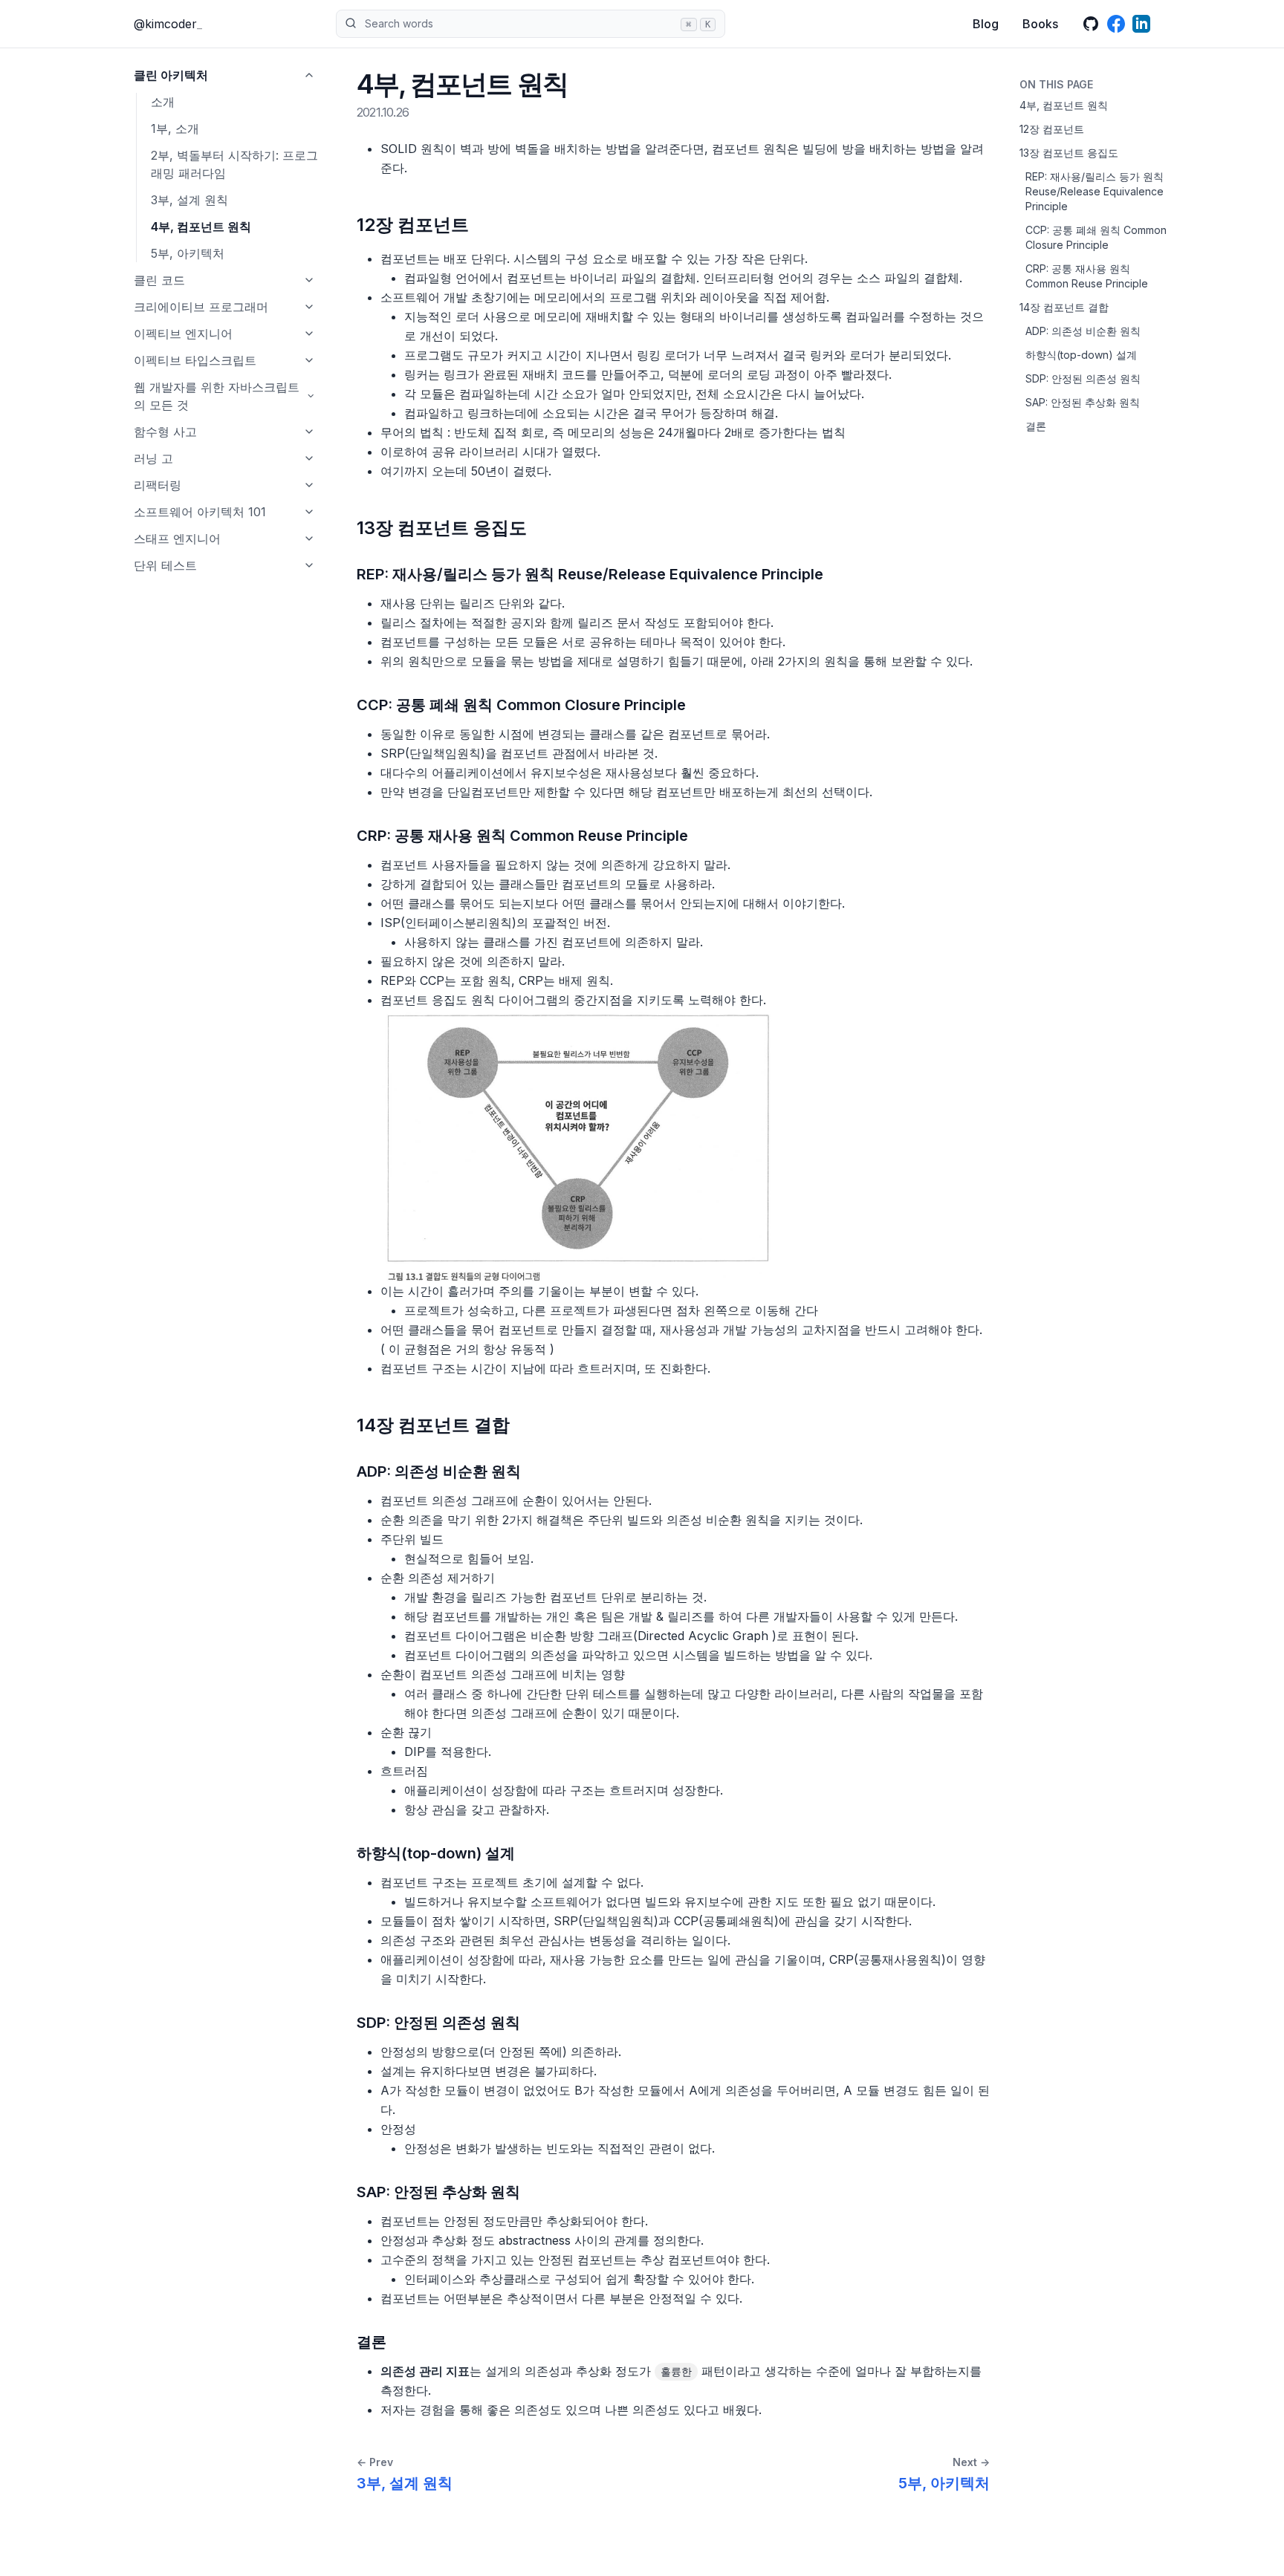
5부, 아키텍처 (188, 253)
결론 (1036, 426)
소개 (163, 102)
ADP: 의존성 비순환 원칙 (1083, 331)
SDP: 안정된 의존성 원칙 (1083, 378)
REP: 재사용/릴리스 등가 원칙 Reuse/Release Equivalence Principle (1095, 191)
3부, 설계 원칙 (189, 200)
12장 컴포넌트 (1052, 129)
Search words (538, 23)
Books (1040, 24)
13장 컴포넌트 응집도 (1069, 153)
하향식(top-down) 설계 (1081, 355)
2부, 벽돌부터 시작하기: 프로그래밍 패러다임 (234, 164)
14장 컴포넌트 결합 (1064, 307)
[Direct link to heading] (482, 225)
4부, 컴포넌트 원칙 (201, 227)
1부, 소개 (175, 129)
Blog (986, 24)
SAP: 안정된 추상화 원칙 (1083, 402)
